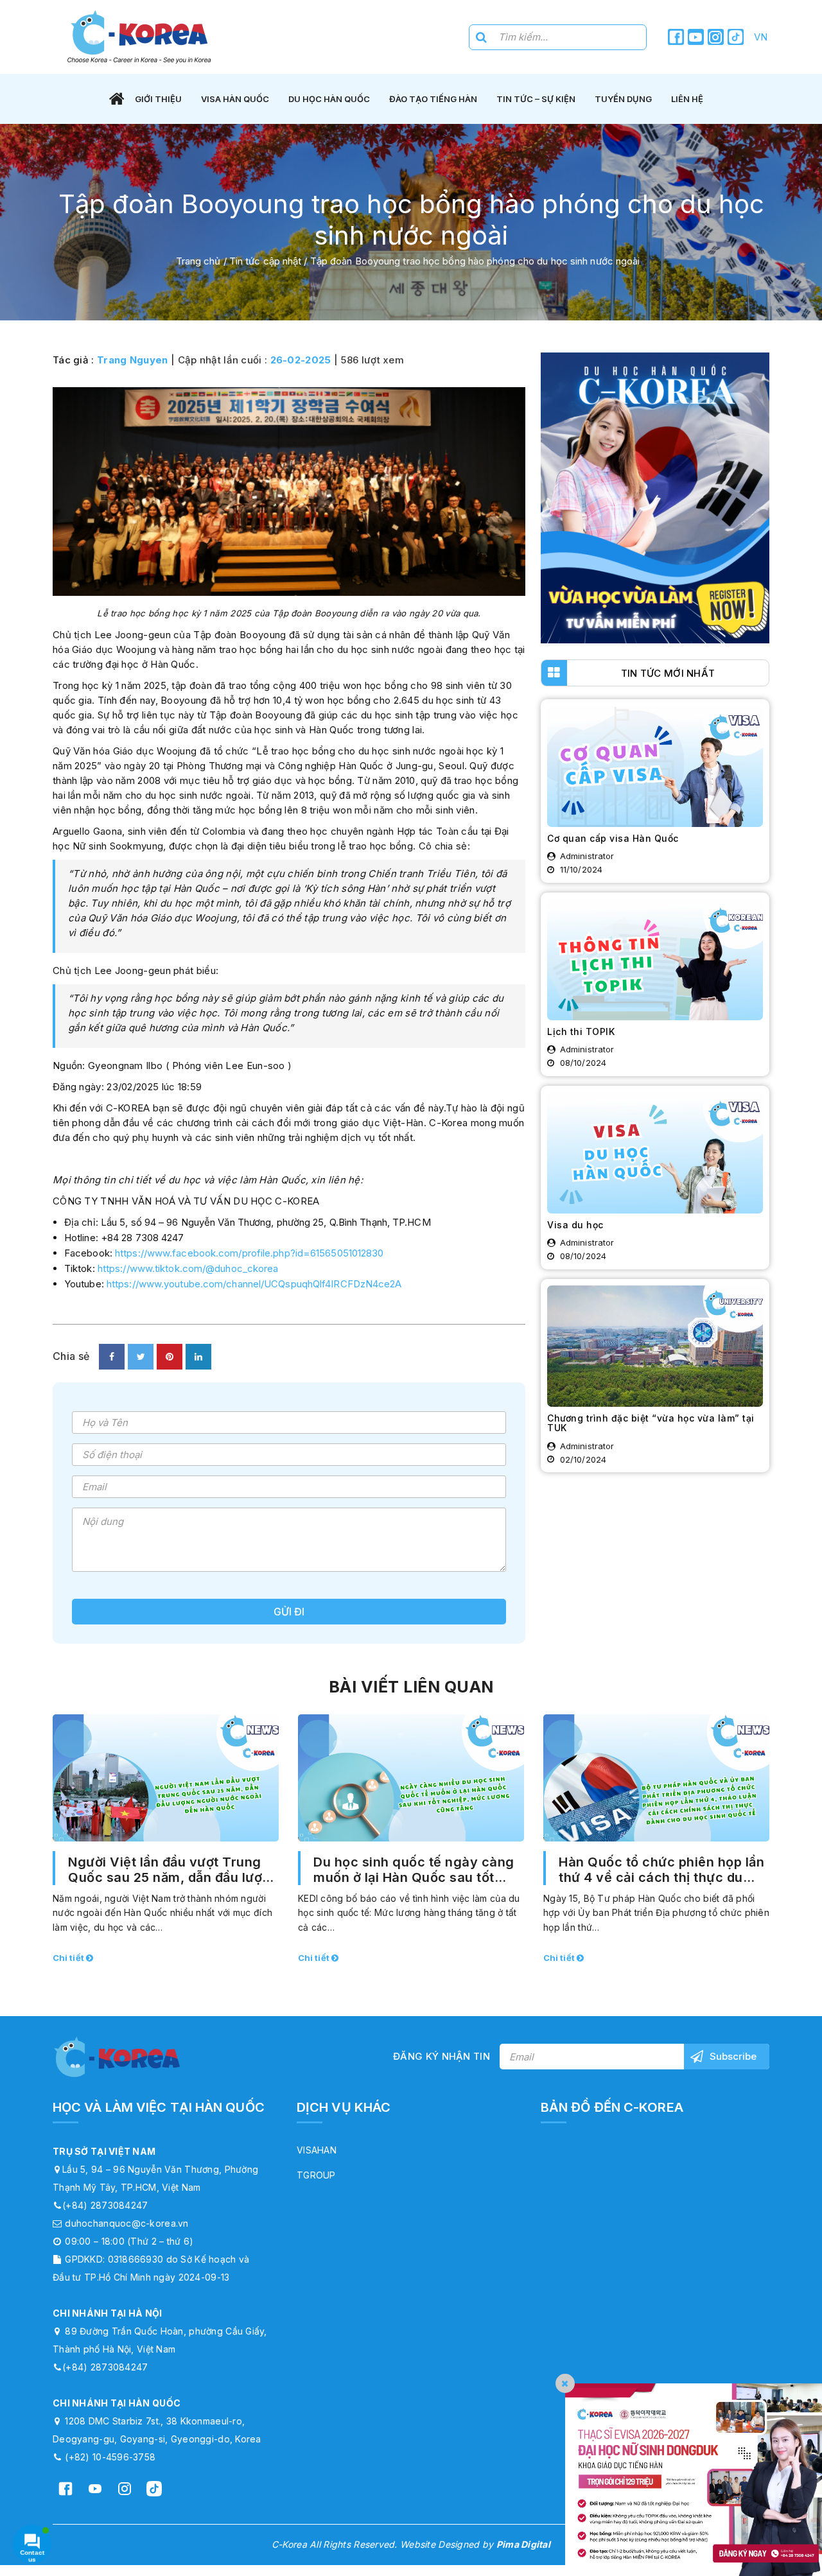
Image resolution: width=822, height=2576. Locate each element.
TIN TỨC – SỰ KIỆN (536, 99)
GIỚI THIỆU (158, 99)
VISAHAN (317, 2150)
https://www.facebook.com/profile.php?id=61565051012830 (248, 1253)
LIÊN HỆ (687, 99)
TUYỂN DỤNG (623, 99)
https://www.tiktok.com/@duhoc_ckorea (187, 1268)
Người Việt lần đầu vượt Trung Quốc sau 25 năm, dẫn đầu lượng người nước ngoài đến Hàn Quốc (173, 1870)
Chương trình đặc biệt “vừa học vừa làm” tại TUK (651, 1423)
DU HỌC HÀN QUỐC (329, 99)
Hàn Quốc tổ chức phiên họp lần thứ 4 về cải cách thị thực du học (661, 1870)
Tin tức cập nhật (266, 261)
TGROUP (316, 2175)
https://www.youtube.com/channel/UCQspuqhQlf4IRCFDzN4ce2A (254, 1284)
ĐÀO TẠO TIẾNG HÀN (433, 99)
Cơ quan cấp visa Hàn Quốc (613, 838)
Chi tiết (69, 1958)
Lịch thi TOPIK (581, 1031)
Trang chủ (198, 261)
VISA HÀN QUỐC (235, 99)
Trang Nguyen (133, 360)
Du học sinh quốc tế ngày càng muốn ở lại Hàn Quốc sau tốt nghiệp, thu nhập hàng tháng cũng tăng (414, 1870)
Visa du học (575, 1225)
